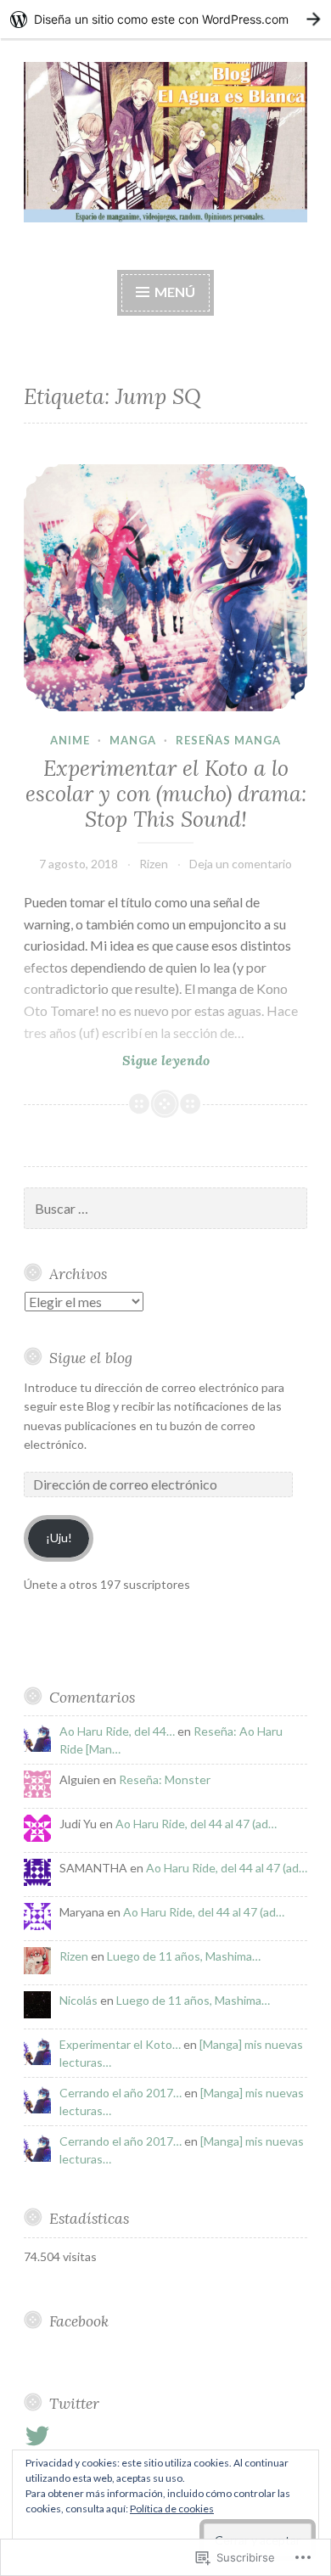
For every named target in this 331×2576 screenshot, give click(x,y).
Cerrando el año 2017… (121, 2093)
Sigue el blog (91, 1358)
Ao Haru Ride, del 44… (117, 1731)
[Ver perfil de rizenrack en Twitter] (40, 2436)
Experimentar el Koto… (120, 2044)
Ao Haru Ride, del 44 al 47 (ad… (196, 1824)
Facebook (79, 2321)
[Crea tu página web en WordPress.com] (165, 19)
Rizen (154, 864)
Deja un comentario (241, 864)
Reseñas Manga (228, 740)
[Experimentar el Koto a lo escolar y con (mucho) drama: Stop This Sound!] (165, 588)
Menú (175, 292)
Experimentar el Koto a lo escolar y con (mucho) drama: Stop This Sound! (166, 794)
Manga (133, 740)
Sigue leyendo (117, 1061)
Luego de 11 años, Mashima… (184, 1956)
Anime (70, 740)
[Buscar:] (165, 1209)
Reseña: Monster (165, 1779)
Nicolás (79, 2000)
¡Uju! (59, 1538)
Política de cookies (172, 2509)
